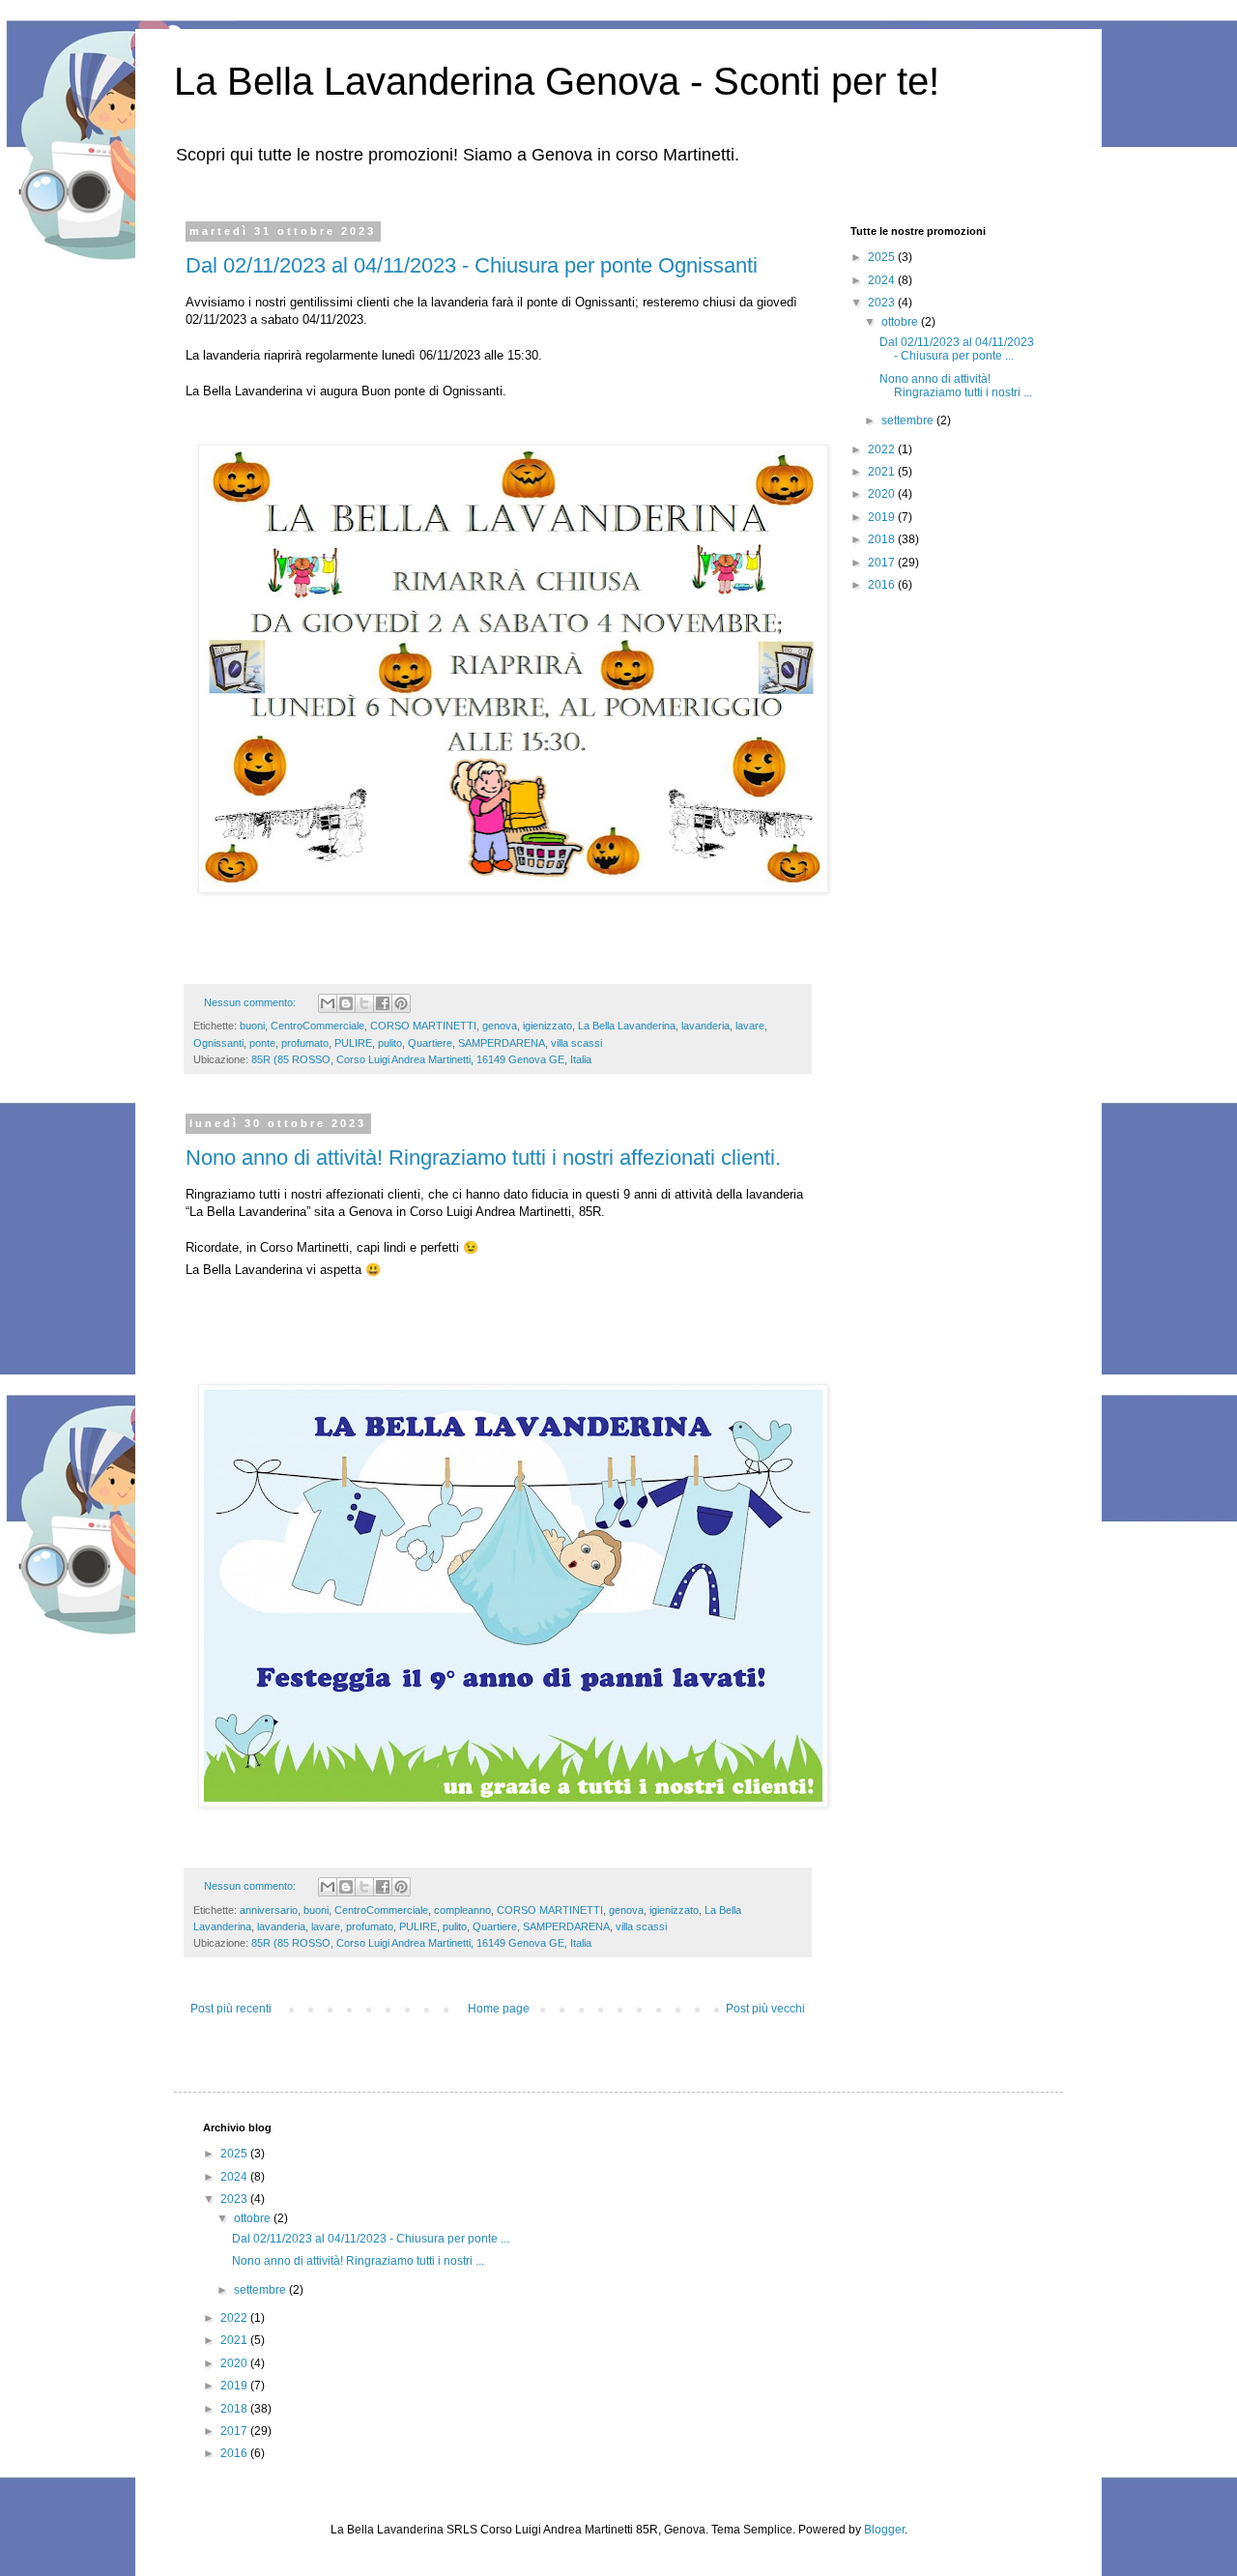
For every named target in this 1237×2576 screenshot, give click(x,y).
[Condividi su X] (364, 1003)
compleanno (462, 1910)
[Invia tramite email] (328, 1003)
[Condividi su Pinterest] (401, 1003)
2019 (883, 517)
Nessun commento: (251, 1002)
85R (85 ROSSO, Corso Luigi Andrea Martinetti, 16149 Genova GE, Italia (421, 1059)
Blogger (884, 2530)
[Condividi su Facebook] (383, 1003)
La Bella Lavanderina (627, 1026)
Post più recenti (231, 2009)
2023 (883, 303)
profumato (305, 1043)
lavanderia (705, 1026)
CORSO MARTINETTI (423, 1026)
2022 (883, 449)
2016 (883, 585)
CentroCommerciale (317, 1026)
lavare (750, 1026)
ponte (262, 1043)
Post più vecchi (765, 2009)
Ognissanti (218, 1043)
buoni (252, 1026)
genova (500, 1026)
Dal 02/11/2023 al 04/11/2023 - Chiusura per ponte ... (957, 349)
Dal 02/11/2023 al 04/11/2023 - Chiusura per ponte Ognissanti (472, 265)
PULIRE (353, 1043)
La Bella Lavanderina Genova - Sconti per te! (557, 81)
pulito (390, 1043)
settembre (909, 420)
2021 (883, 472)
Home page (499, 2009)
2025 (883, 257)
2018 (883, 539)
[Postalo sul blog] (346, 1003)
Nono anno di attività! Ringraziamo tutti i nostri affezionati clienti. (483, 1158)
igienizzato (547, 1026)
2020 (883, 494)
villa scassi (576, 1043)
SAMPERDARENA (502, 1043)
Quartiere (430, 1043)
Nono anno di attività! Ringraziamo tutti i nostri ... (956, 386)
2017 (883, 563)
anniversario (269, 1910)
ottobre (901, 322)
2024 (883, 280)
